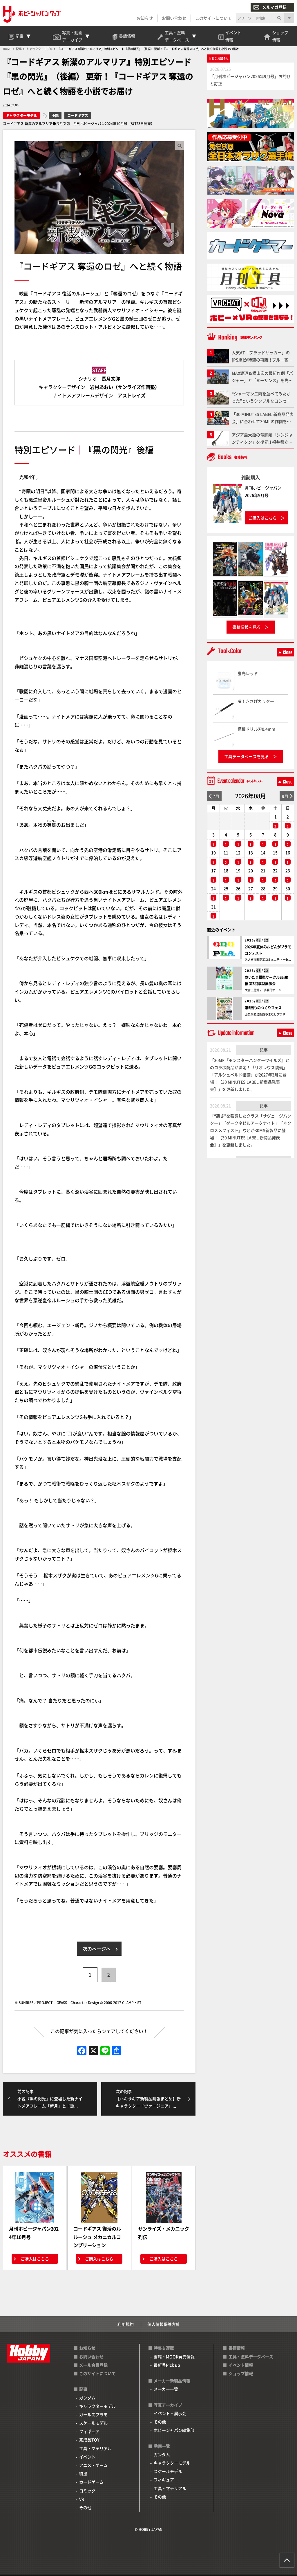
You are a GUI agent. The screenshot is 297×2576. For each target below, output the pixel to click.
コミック (87, 2491)
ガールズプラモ (93, 2414)
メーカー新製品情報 (172, 2381)
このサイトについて (213, 18)
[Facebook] (82, 2051)
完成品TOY (89, 2440)
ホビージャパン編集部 (174, 2430)
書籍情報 (237, 2348)
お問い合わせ (174, 18)
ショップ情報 (241, 2373)
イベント (87, 2457)
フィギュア (89, 2431)
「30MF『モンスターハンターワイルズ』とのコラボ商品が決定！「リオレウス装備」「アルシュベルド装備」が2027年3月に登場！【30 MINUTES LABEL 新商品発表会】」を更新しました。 (250, 1075)
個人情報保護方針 (164, 2324)
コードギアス (78, 115)
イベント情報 (241, 2365)
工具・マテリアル (95, 2448)
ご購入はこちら (35, 2259)
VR (82, 2499)
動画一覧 (162, 2446)
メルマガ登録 (274, 7)
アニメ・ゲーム (93, 2465)
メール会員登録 (93, 2365)
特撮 (83, 2473)
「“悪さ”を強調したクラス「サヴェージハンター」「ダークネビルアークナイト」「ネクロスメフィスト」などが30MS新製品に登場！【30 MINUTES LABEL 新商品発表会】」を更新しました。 (251, 1130)
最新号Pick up (167, 2365)
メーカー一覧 (166, 2389)
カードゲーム (91, 2482)
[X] (93, 2051)
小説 (55, 115)
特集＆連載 (164, 2348)
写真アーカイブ (168, 2405)
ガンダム (87, 2398)
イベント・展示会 (170, 2413)
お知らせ (145, 18)
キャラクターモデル (21, 115)
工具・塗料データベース (251, 2357)
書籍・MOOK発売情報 (174, 2357)
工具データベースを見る (247, 756)
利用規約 (126, 2324)
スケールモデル (93, 2423)
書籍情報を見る (247, 627)
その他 (85, 2507)
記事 (264, 1050)
